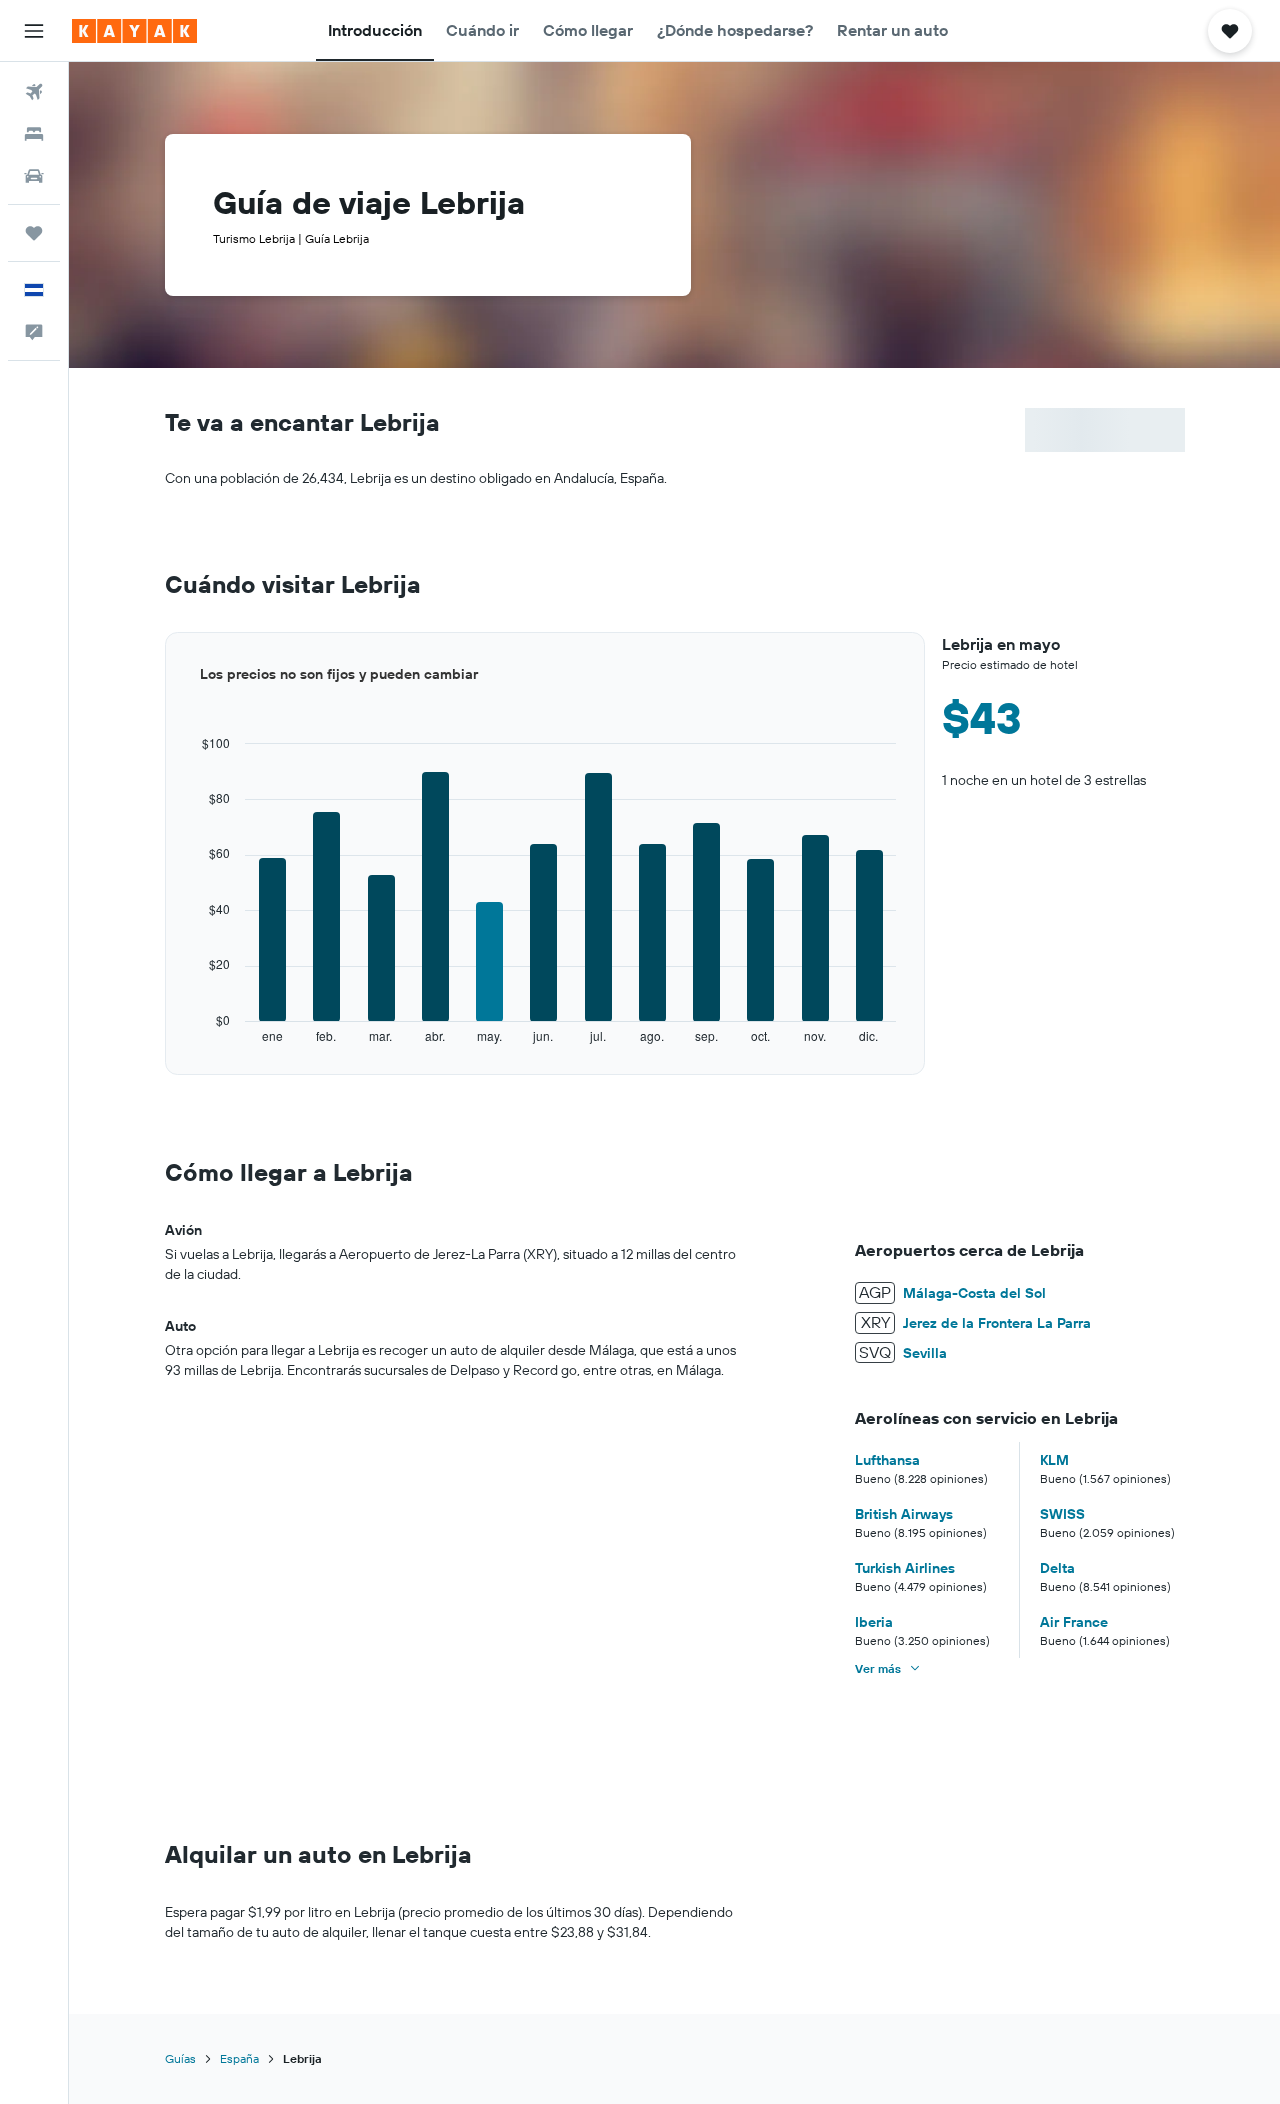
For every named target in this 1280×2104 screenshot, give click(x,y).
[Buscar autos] (34, 176)
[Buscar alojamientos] (34, 134)
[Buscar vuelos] (34, 92)
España (239, 2058)
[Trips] (34, 233)
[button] (34, 31)
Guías (180, 2058)
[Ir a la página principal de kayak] (134, 31)
